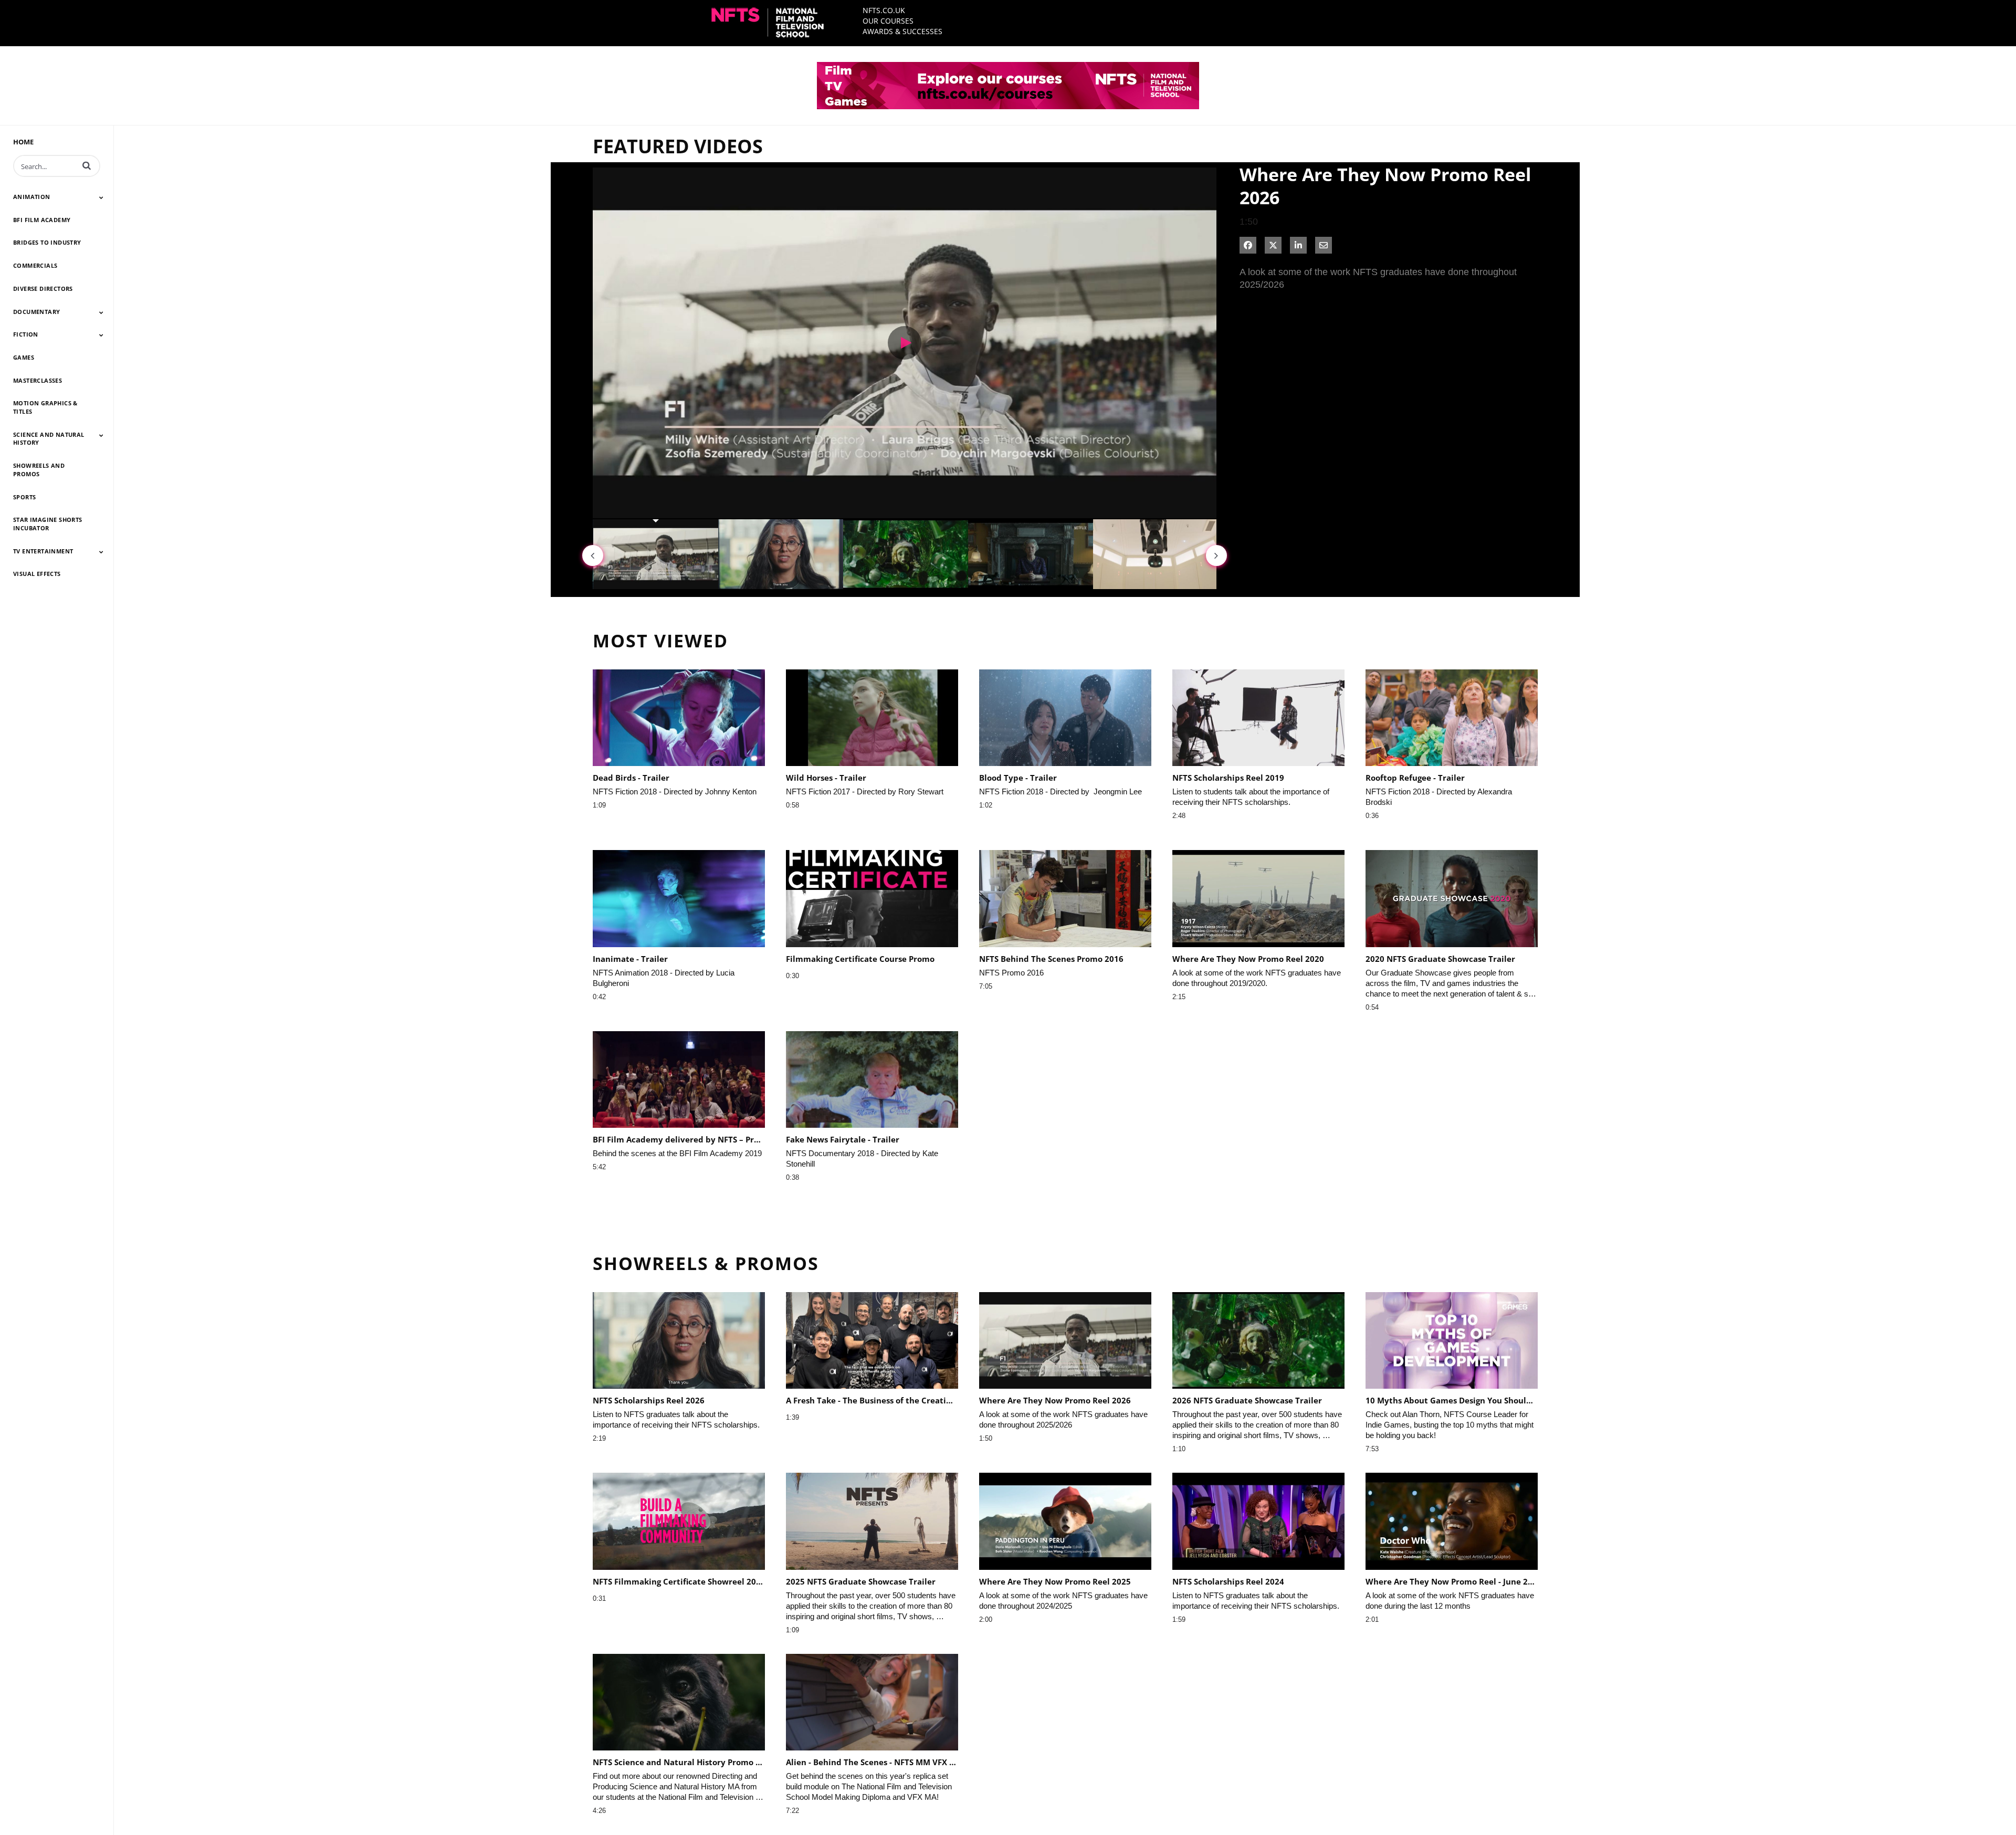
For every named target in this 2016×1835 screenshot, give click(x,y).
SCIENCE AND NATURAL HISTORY (49, 439)
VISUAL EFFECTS (37, 574)
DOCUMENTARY (36, 312)
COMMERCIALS (35, 265)
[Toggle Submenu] (101, 197)
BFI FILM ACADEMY (42, 220)
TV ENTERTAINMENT (43, 551)
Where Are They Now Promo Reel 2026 (1385, 186)
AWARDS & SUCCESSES (902, 31)
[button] (87, 165)
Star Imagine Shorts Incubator (48, 524)
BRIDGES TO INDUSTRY (47, 242)
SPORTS (24, 497)
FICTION (26, 334)
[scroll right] (1216, 555)
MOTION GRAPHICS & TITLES (45, 407)
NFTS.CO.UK (884, 10)
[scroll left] (593, 555)
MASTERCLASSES (38, 380)
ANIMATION (32, 197)
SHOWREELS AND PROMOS (39, 470)
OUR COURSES (888, 21)
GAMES (24, 357)
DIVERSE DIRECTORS (43, 289)
